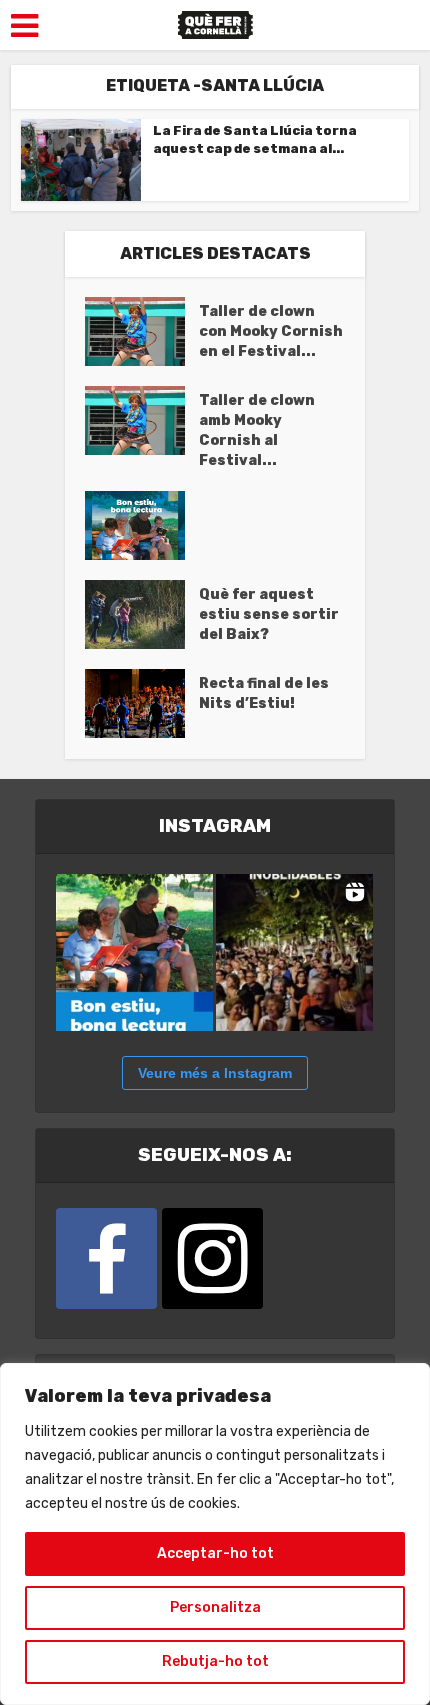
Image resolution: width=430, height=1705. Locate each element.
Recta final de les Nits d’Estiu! (264, 693)
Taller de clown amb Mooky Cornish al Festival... (257, 430)
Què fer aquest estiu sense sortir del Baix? (269, 614)
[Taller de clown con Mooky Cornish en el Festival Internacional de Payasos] (142, 331)
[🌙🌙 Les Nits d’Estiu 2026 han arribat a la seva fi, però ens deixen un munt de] (294, 952)
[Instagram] (212, 1258)
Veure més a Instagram (215, 1073)
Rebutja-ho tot (215, 1661)
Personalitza (215, 1607)
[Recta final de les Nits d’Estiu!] (142, 703)
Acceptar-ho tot (215, 1553)
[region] (215, 1534)
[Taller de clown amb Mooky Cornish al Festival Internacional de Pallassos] (142, 420)
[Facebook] (106, 1258)
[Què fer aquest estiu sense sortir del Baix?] (142, 614)
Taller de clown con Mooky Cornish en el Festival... (271, 331)
